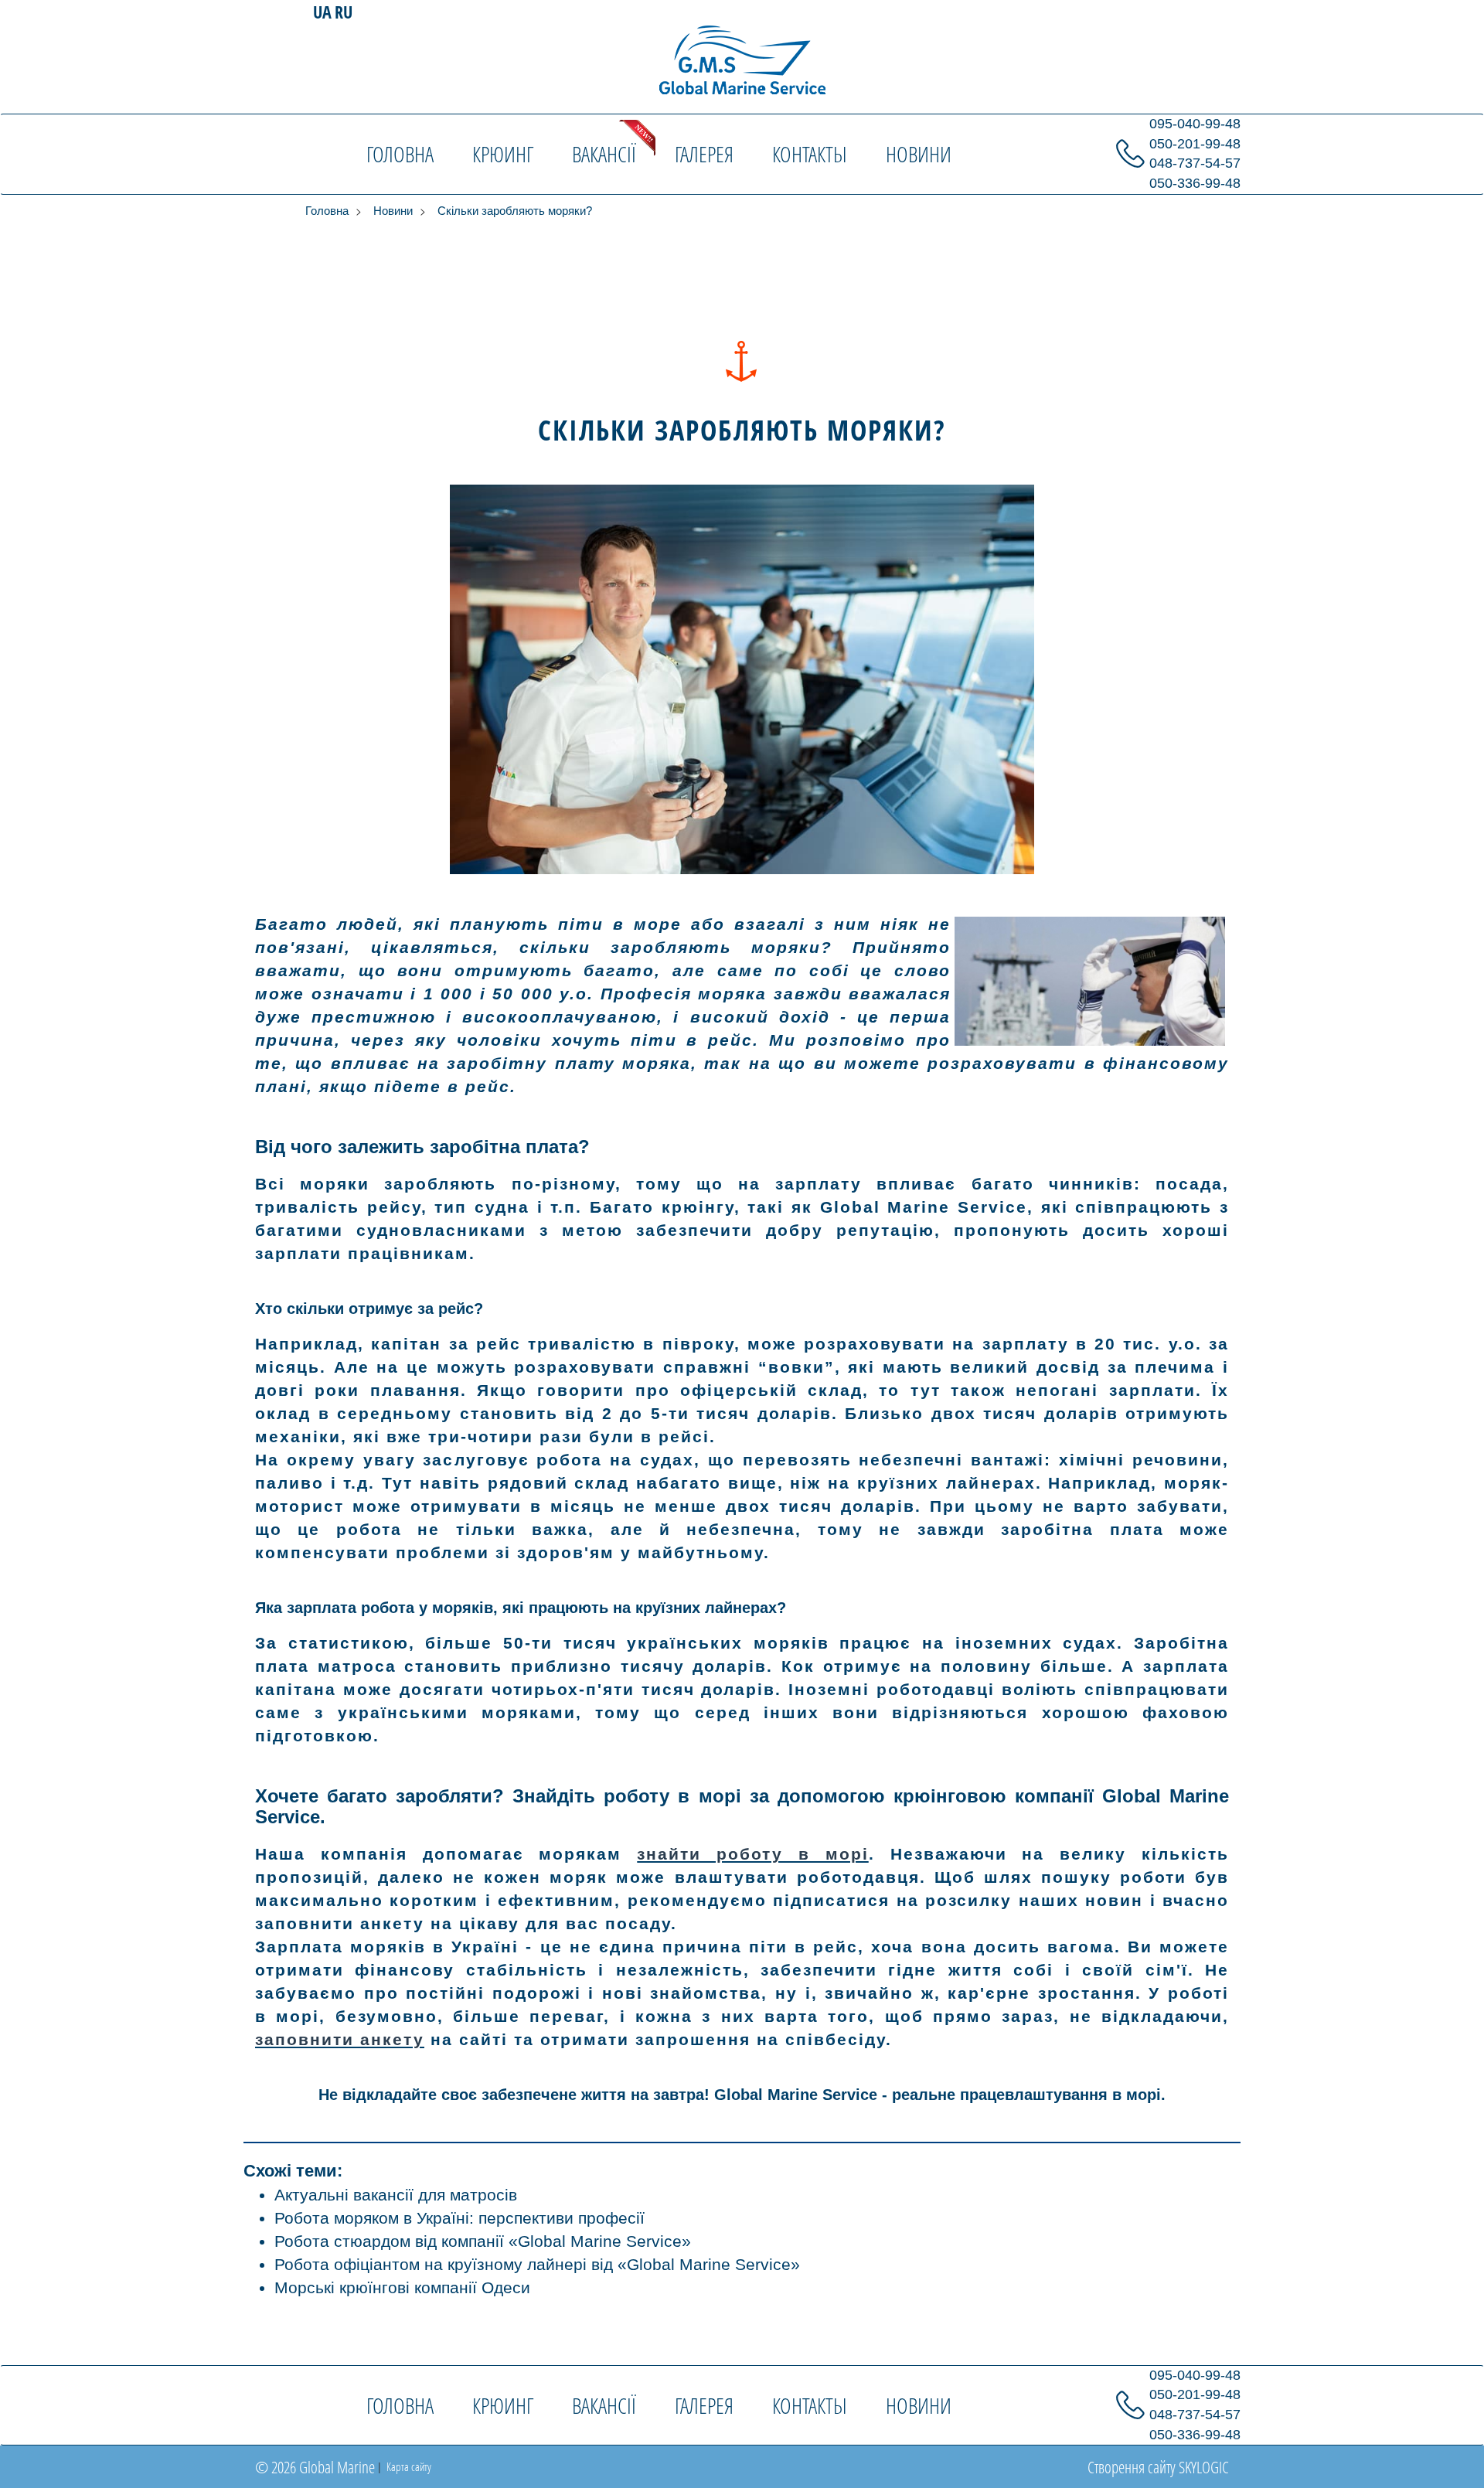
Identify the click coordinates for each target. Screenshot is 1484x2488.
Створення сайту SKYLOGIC (1158, 2467)
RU (344, 12)
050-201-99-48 (1195, 144)
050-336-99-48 (1195, 183)
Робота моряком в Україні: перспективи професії (459, 2218)
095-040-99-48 (1195, 124)
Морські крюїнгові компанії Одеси (402, 2287)
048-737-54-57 (1195, 163)
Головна (400, 154)
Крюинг (503, 154)
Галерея (704, 154)
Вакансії (604, 154)
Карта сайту (408, 2466)
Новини (919, 154)
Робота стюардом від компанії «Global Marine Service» (483, 2241)
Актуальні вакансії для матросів (396, 2195)
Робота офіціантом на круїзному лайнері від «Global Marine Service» (537, 2264)
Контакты (810, 154)
